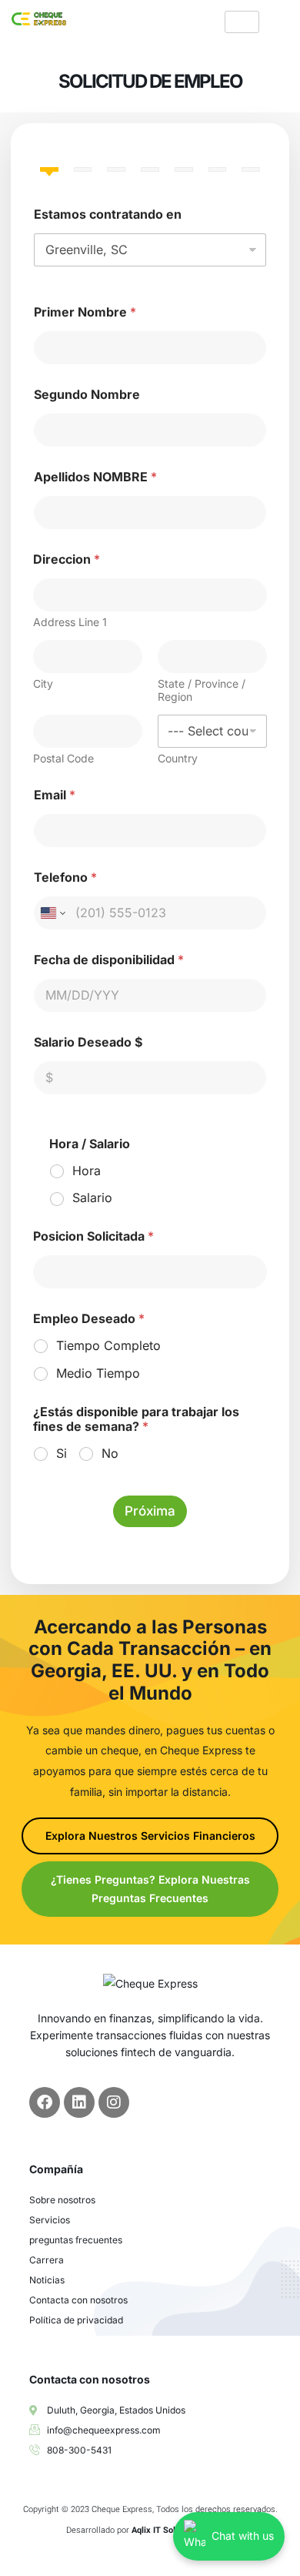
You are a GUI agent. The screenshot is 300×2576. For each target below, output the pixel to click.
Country (178, 758)
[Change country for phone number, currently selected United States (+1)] (52, 913)
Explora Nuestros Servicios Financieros (150, 1836)
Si (62, 1453)
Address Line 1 (70, 622)
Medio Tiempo (98, 1373)
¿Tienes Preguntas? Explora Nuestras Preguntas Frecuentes (150, 1889)
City (43, 683)
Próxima (150, 1511)
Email (55, 795)
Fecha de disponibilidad (109, 960)
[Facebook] (45, 2102)
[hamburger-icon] (242, 22)
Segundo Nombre (87, 395)
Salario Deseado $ (88, 1042)
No (110, 1453)
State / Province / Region (202, 690)
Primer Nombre (85, 312)
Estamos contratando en (108, 214)
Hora (87, 1171)
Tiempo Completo (108, 1345)
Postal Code (63, 758)
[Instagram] (114, 2102)
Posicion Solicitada (93, 1236)
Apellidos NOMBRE (95, 477)
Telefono (65, 878)
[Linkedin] (79, 2102)
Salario (92, 1198)
